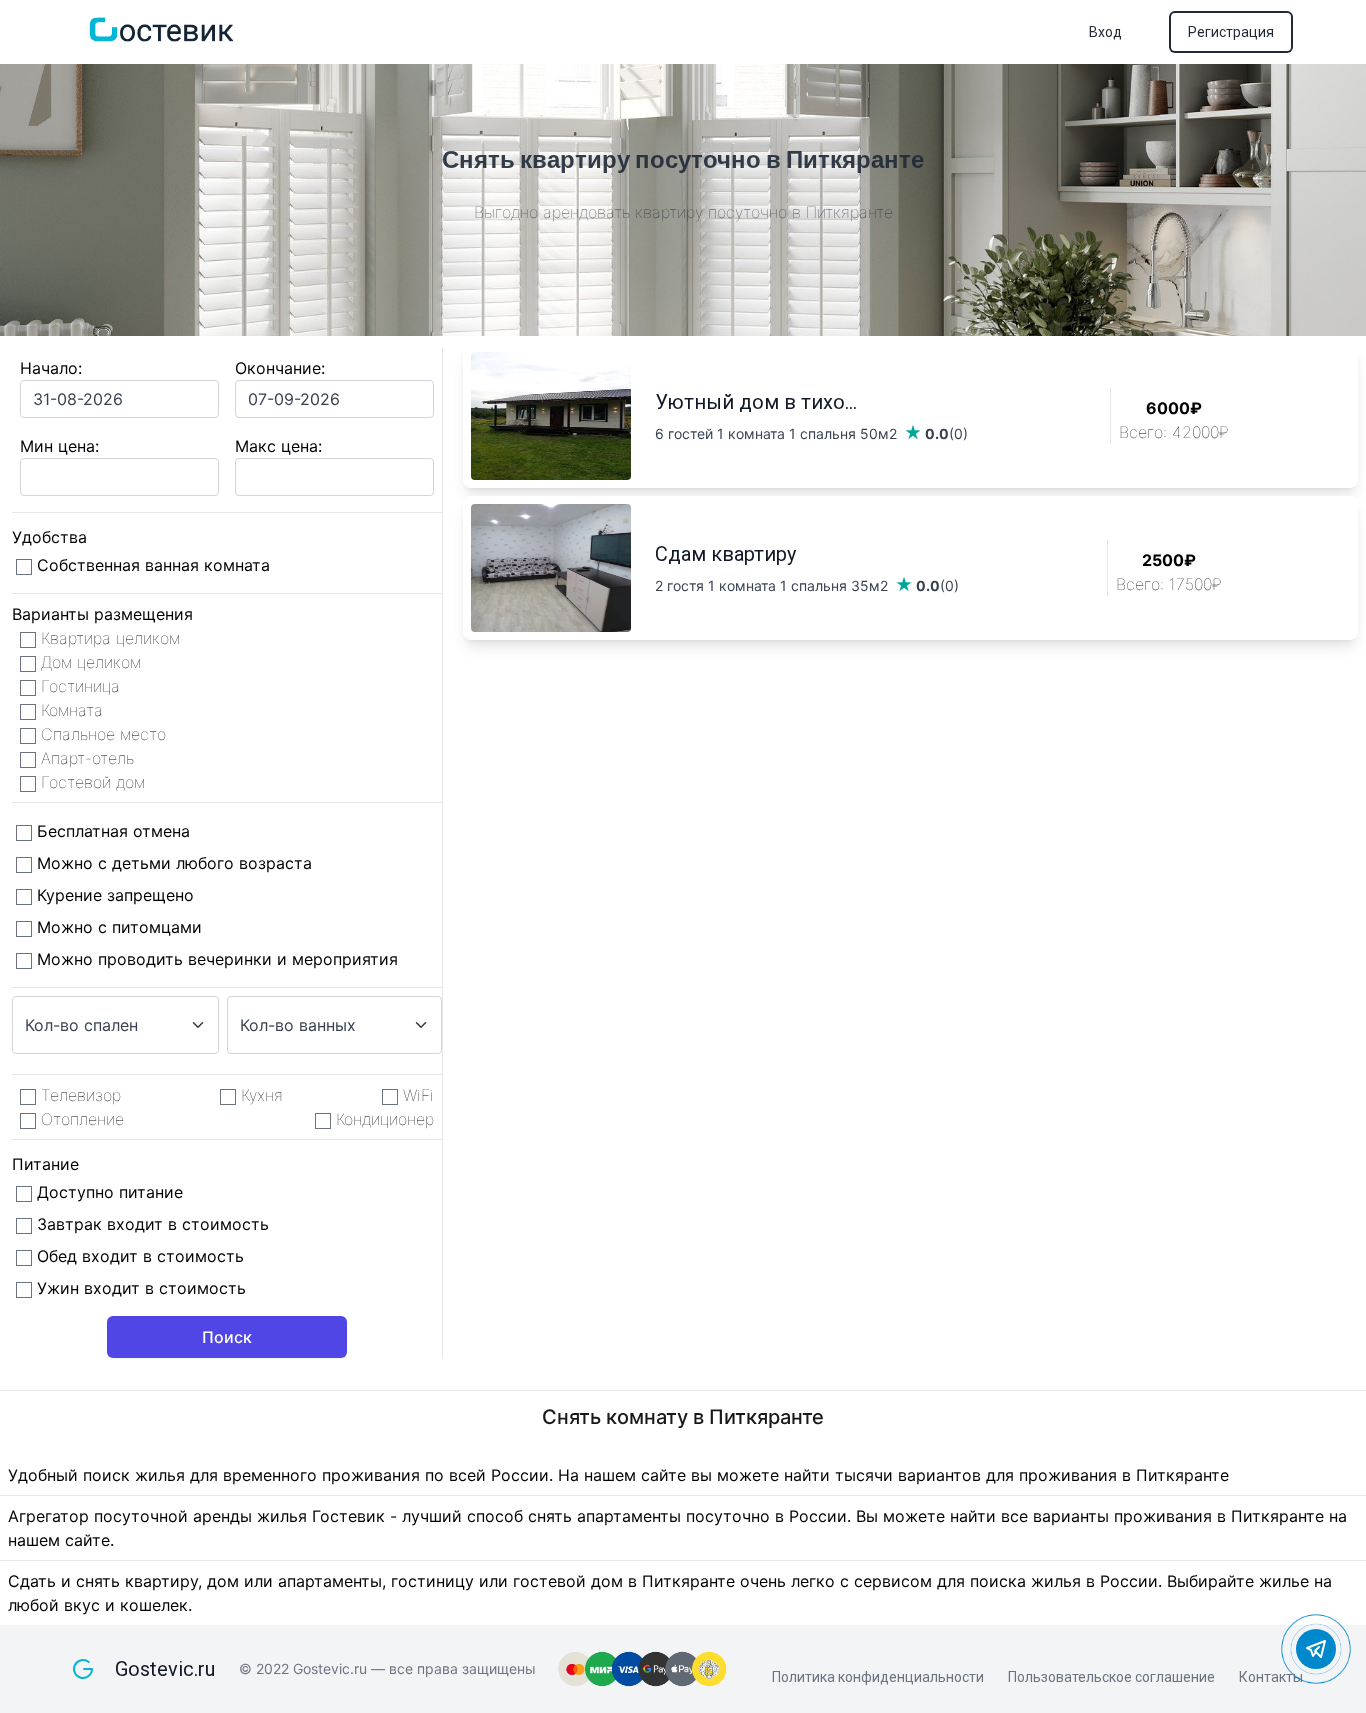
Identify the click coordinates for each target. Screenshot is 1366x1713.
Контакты (1271, 1677)
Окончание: (280, 368)
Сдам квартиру (725, 554)
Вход (1105, 32)
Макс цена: (278, 446)
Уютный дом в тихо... (756, 402)
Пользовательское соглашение (1111, 1677)
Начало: (51, 368)
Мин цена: (59, 446)
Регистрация (1231, 32)
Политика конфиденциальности (878, 1677)
